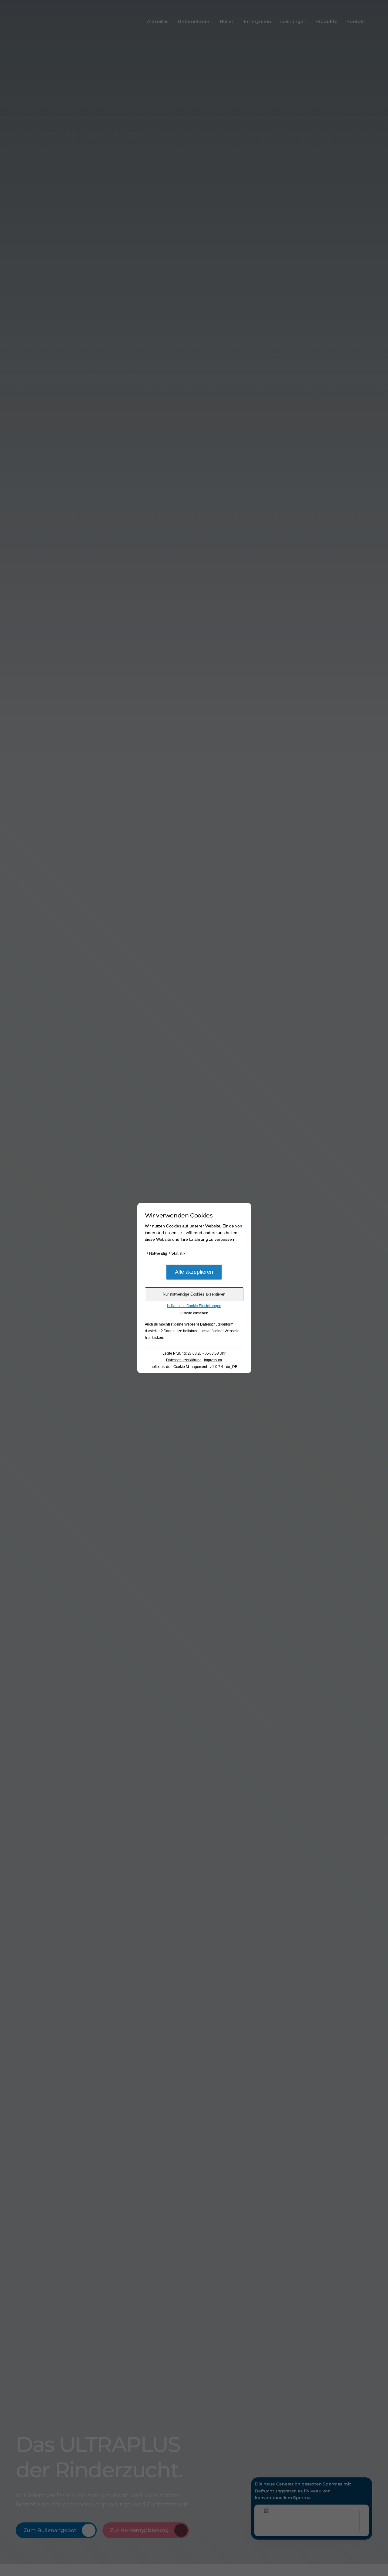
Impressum (213, 1360)
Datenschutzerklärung (184, 1360)
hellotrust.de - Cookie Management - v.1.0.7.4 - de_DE (194, 1367)
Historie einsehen (194, 1313)
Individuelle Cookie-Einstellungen (194, 1306)
